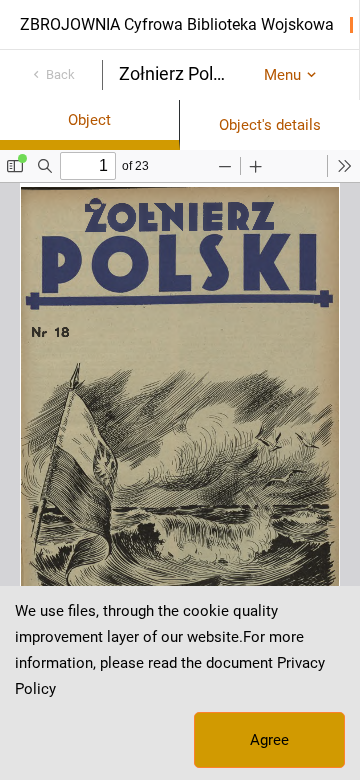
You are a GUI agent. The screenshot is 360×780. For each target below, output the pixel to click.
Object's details (270, 125)
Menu (282, 75)
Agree (269, 740)
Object (89, 120)
